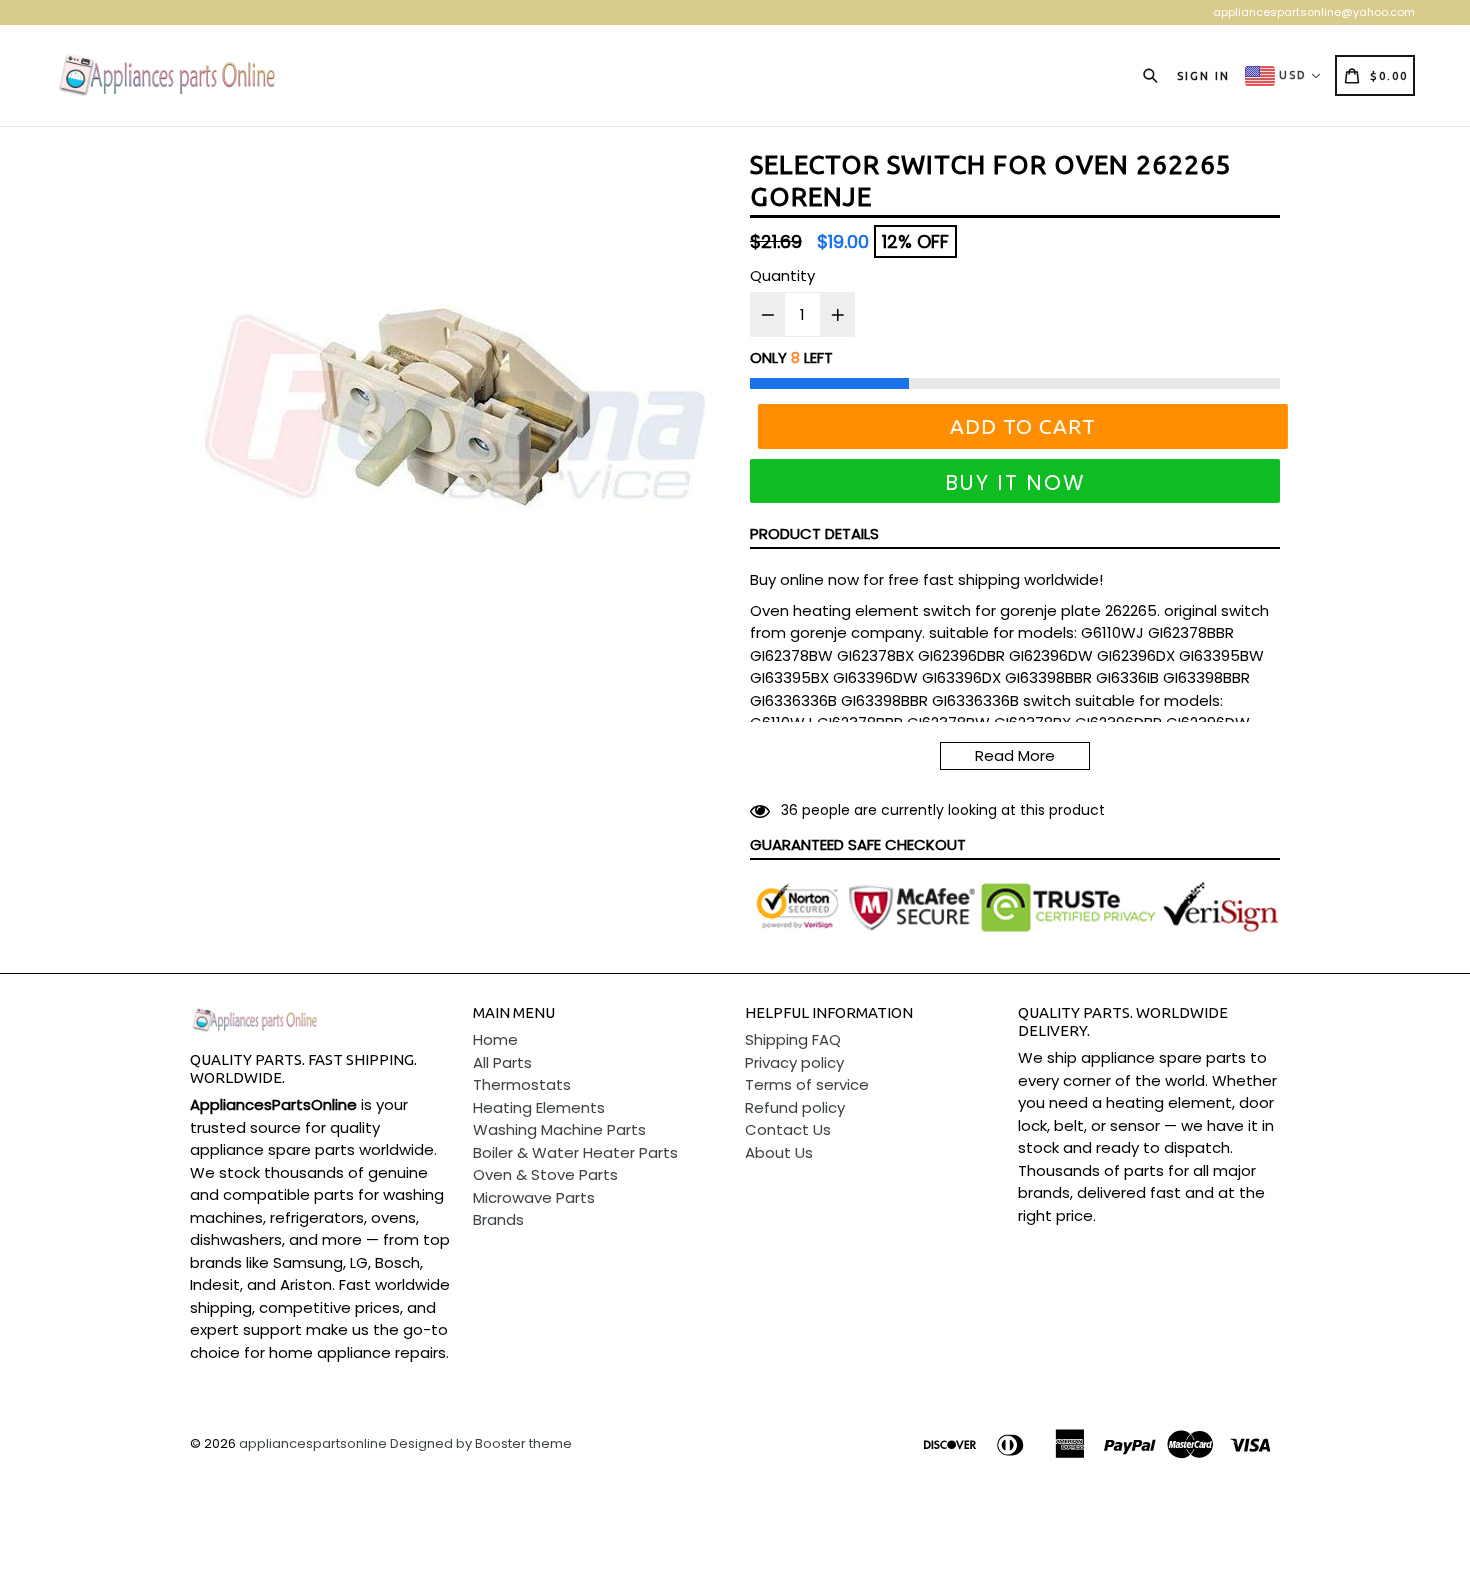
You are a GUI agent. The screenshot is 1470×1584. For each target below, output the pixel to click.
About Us (779, 1152)
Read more (1015, 755)
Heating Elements (539, 1107)
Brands (498, 1219)
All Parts (502, 1062)
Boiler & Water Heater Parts (575, 1152)
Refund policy (795, 1107)
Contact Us (788, 1129)
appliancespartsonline (313, 1443)
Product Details (814, 533)
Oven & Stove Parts (545, 1174)
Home (495, 1039)
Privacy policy (794, 1062)
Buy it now (1015, 482)
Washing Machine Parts (559, 1129)
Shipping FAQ (793, 1039)
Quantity (782, 275)
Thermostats (522, 1084)
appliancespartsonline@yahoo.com (1314, 12)
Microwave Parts (534, 1197)
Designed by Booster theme (481, 1443)
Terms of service (807, 1084)
